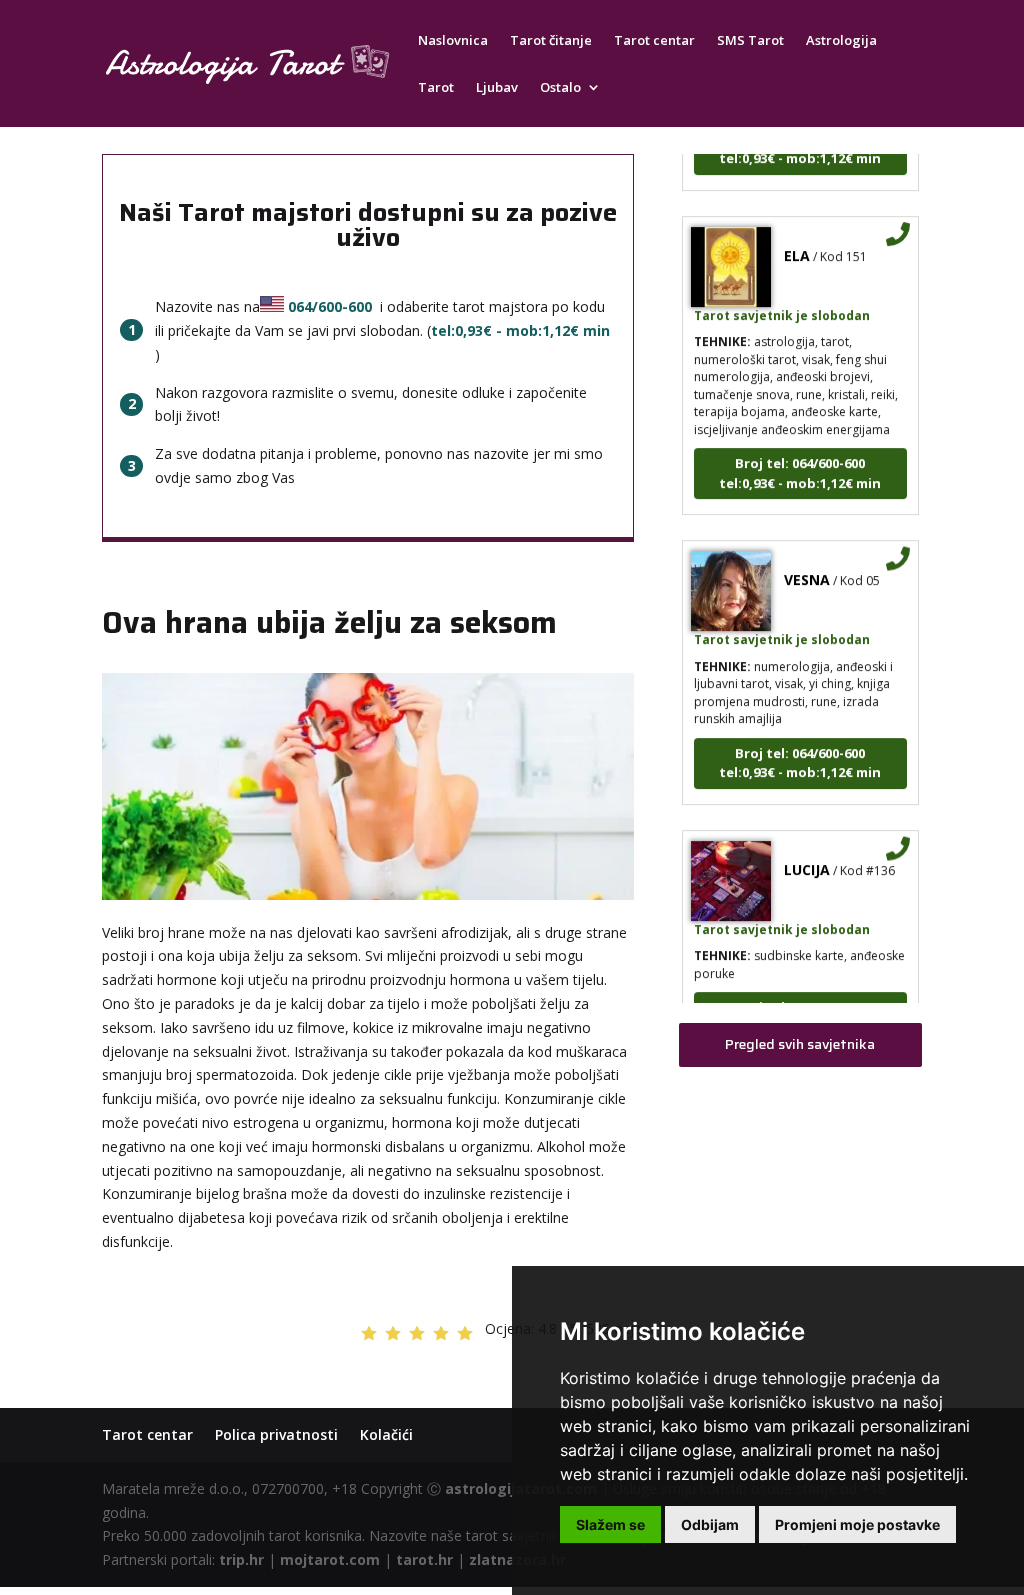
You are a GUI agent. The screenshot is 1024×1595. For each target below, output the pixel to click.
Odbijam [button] (710, 1524)
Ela (797, 242)
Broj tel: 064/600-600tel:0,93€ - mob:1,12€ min (800, 460)
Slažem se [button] (610, 1524)
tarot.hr (424, 1559)
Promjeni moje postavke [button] (857, 1524)
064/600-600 (330, 306)
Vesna (807, 566)
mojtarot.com (330, 1559)
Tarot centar (654, 41)
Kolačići (386, 1434)
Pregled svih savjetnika (800, 1044)
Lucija (807, 856)
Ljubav (497, 88)
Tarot (436, 88)
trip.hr (241, 1559)
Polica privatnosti (276, 1434)
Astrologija (841, 41)
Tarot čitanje (551, 41)
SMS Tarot (750, 41)
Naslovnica (453, 41)
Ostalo (560, 88)
